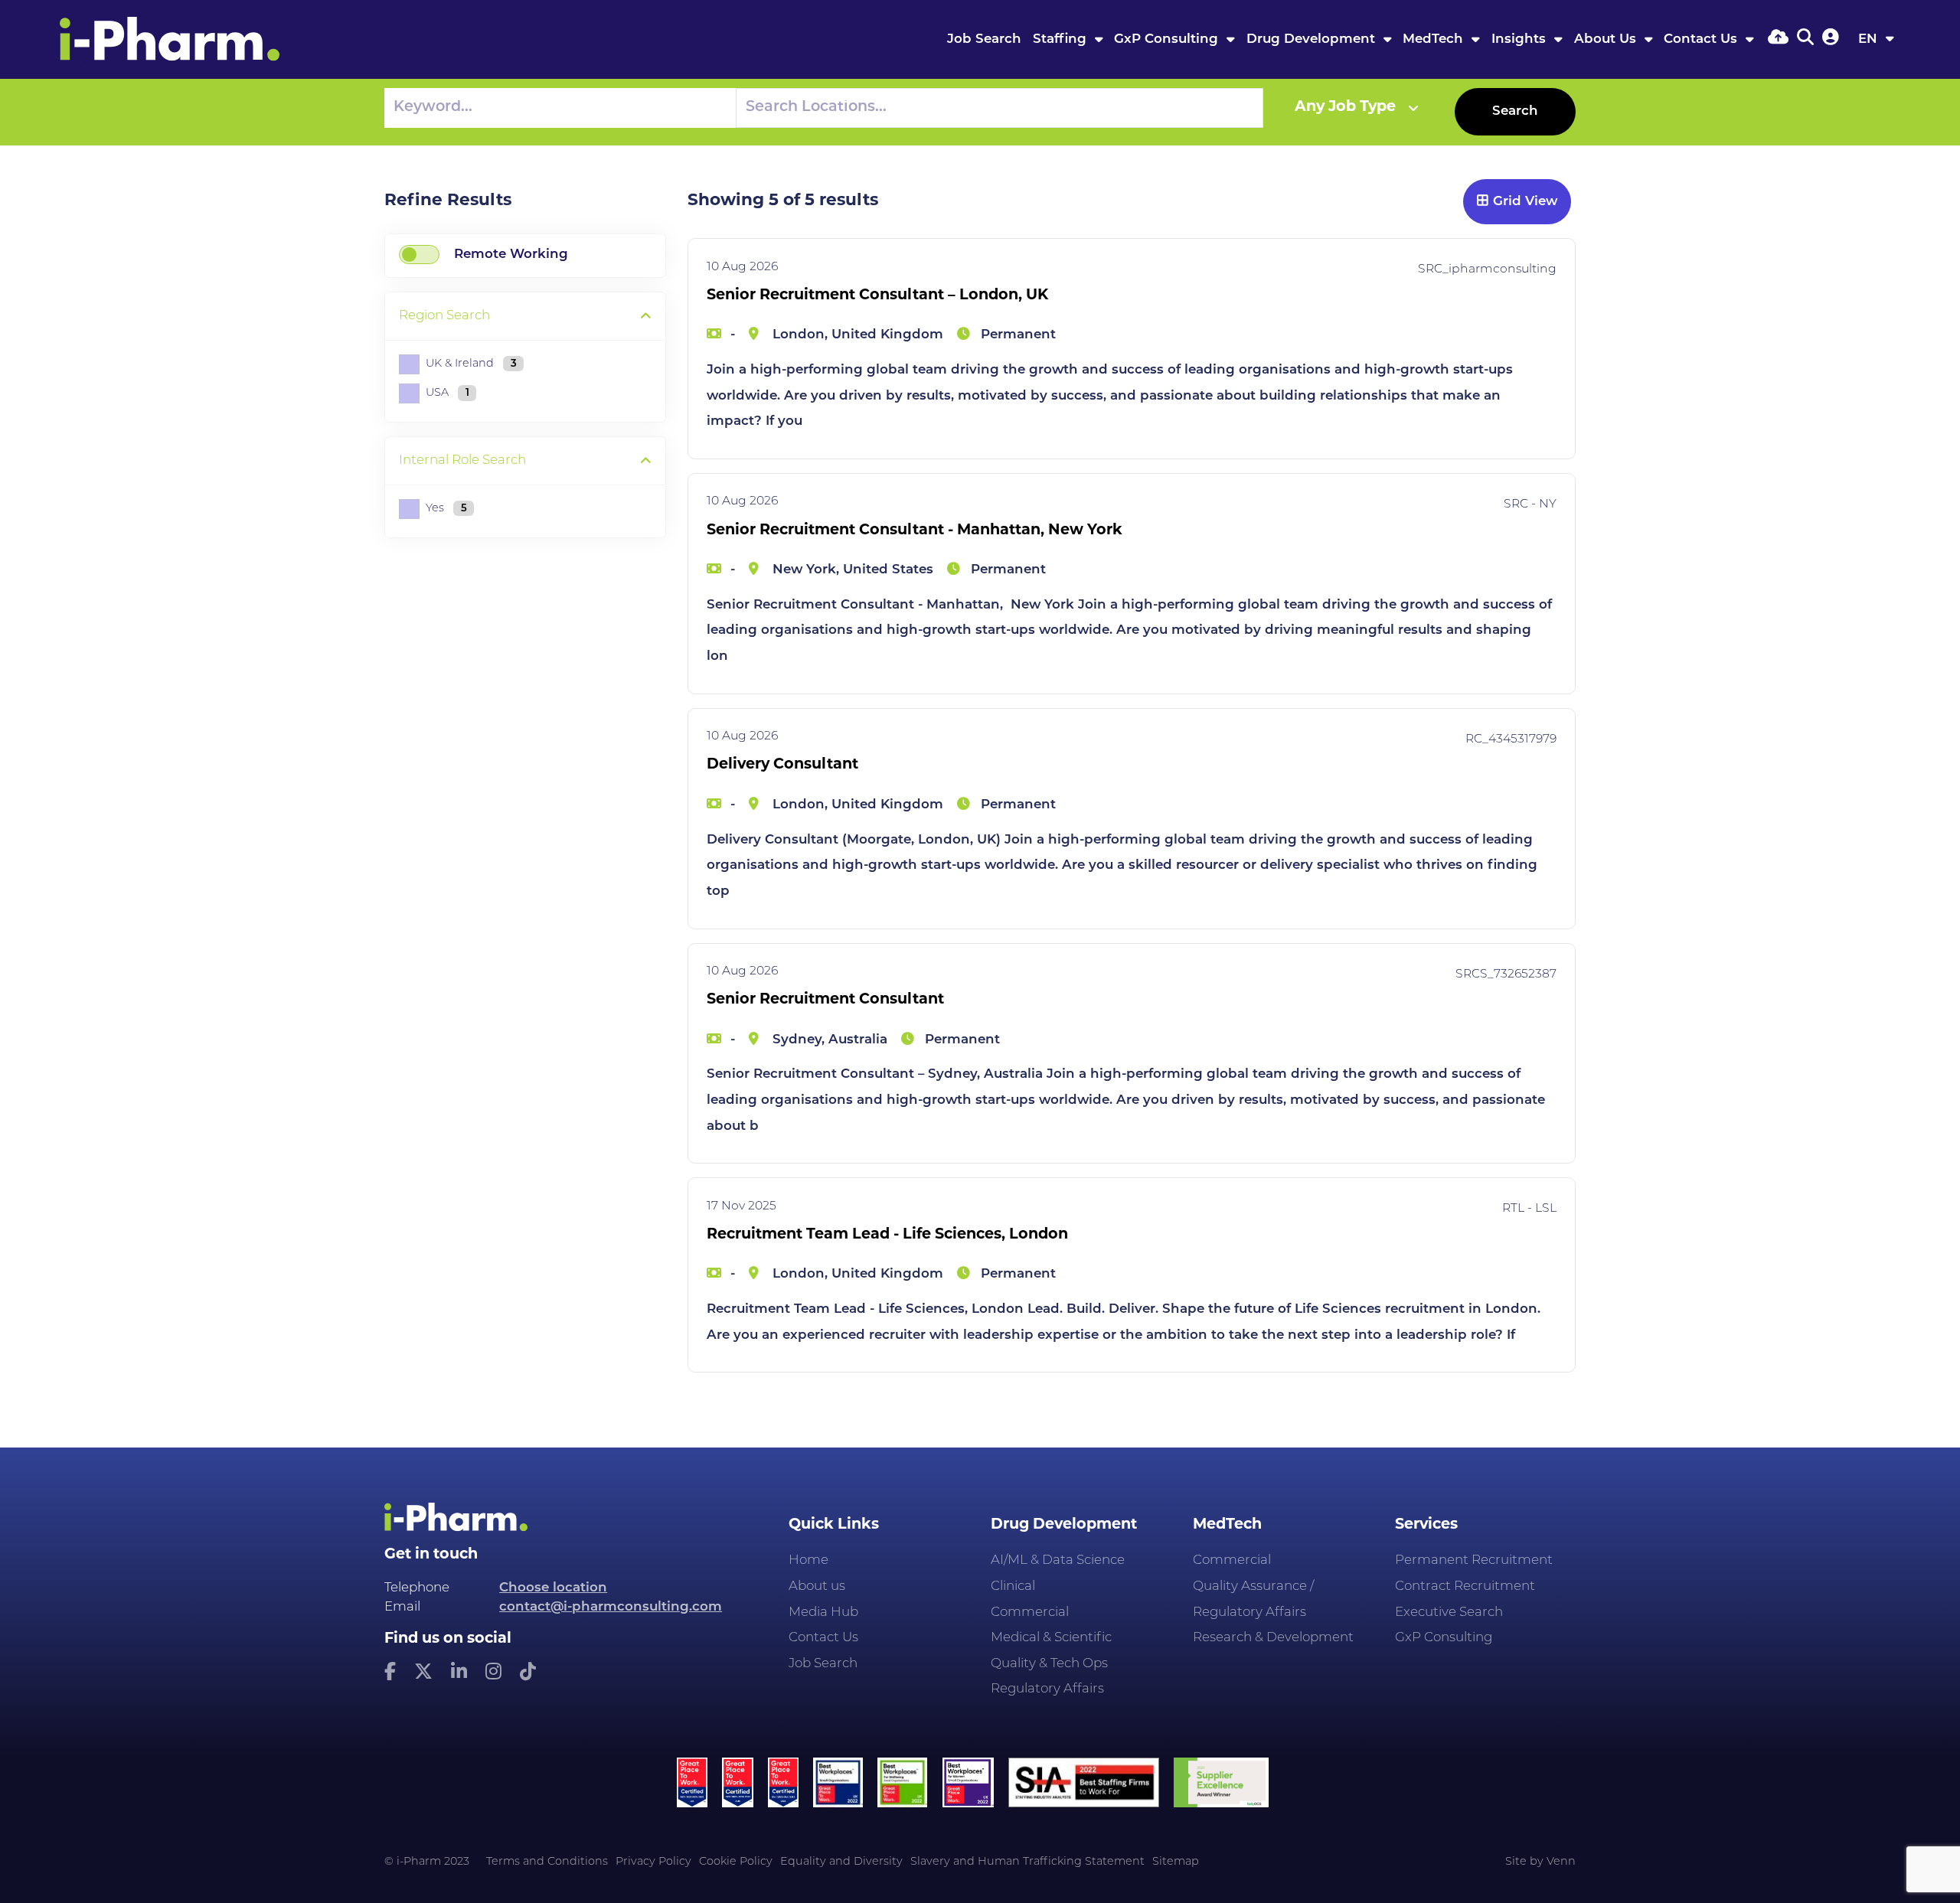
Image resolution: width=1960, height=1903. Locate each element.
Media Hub (823, 1612)
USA (448, 393)
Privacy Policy (653, 1862)
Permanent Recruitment (1474, 1560)
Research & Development (1273, 1638)
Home (808, 1560)
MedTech (1435, 39)
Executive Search (1449, 1612)
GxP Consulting (1168, 39)
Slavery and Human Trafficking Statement (1027, 1862)
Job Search (984, 39)
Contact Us (1702, 39)
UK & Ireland (471, 364)
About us (817, 1586)
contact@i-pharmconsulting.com (611, 1607)
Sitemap (1176, 1862)
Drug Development (1313, 39)
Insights (1521, 39)
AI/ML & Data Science (1058, 1560)
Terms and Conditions (547, 1862)
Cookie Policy (736, 1862)
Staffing (1062, 39)
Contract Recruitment (1465, 1586)
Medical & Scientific (1051, 1638)
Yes (446, 509)
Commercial (1030, 1612)
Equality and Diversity (841, 1862)
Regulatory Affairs (1047, 1689)
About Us (1607, 39)
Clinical (1013, 1586)
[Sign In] (1831, 39)
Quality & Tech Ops (1049, 1664)
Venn (1561, 1862)
